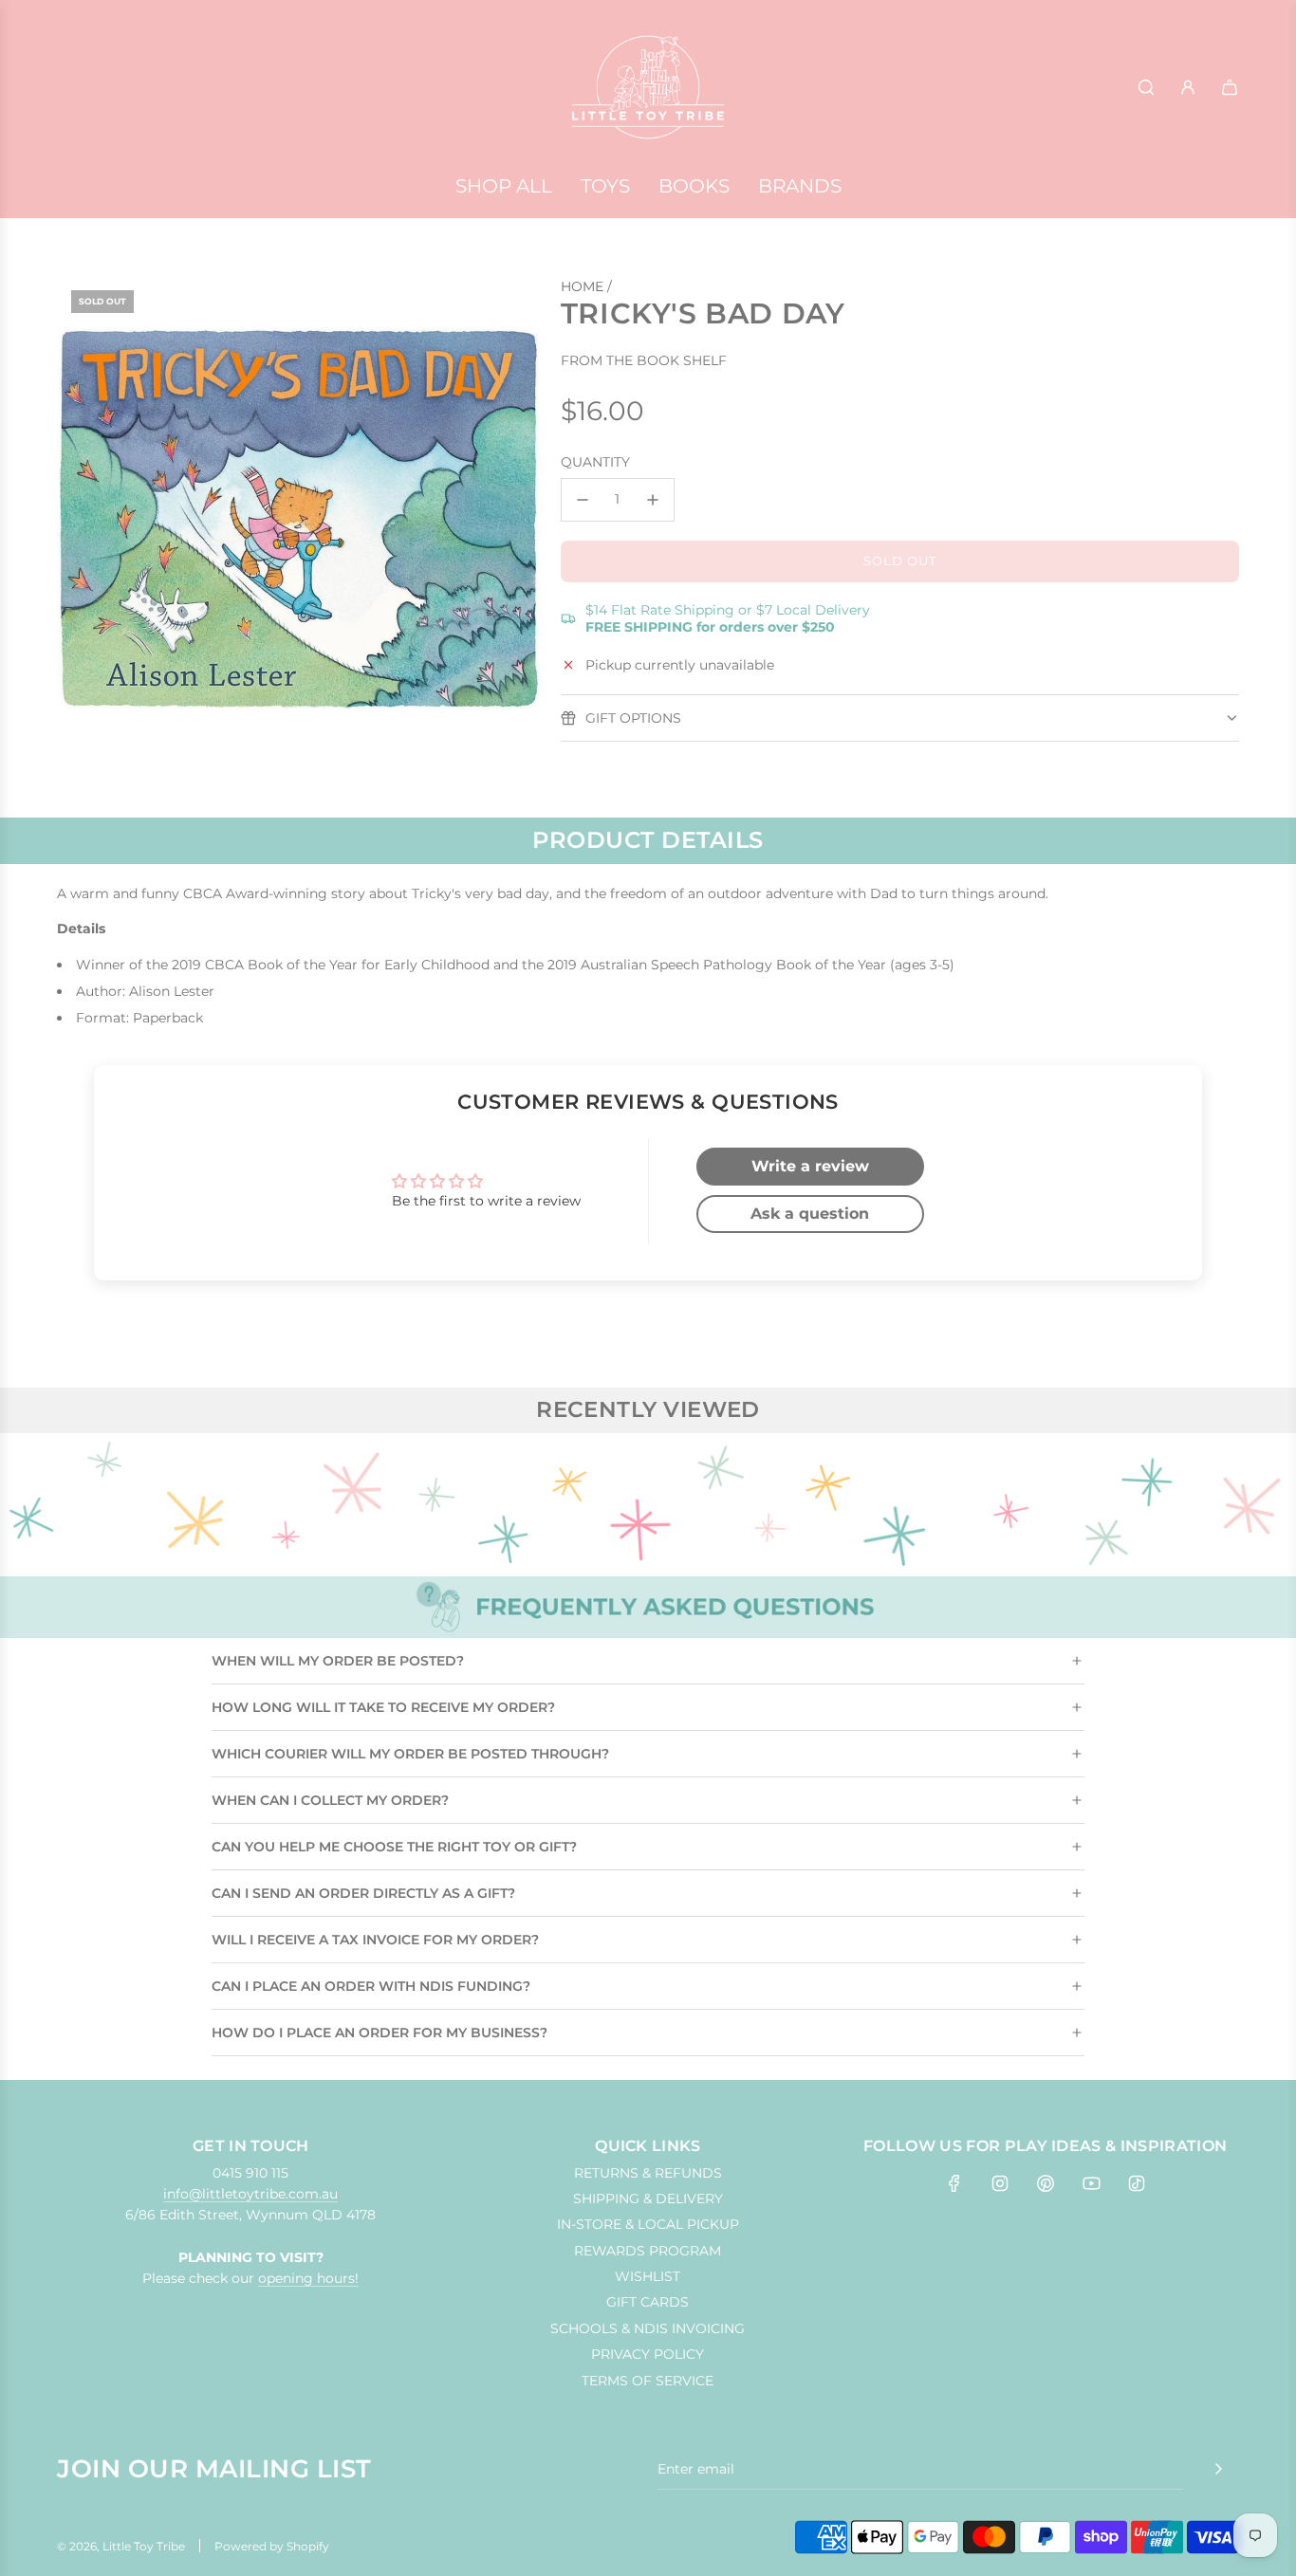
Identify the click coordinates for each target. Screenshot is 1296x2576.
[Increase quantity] (653, 500)
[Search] (1146, 87)
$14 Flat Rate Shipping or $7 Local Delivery (728, 618)
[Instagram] (1000, 2183)
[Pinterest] (1046, 2183)
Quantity (595, 463)
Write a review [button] (810, 1166)
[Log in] (1188, 87)
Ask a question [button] (810, 1214)
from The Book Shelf (644, 361)
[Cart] (1230, 87)
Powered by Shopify (272, 2546)
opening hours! (308, 2278)
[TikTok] (1137, 2183)
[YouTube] (1091, 2183)
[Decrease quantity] (583, 500)
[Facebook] (954, 2183)
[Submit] (1218, 2469)
